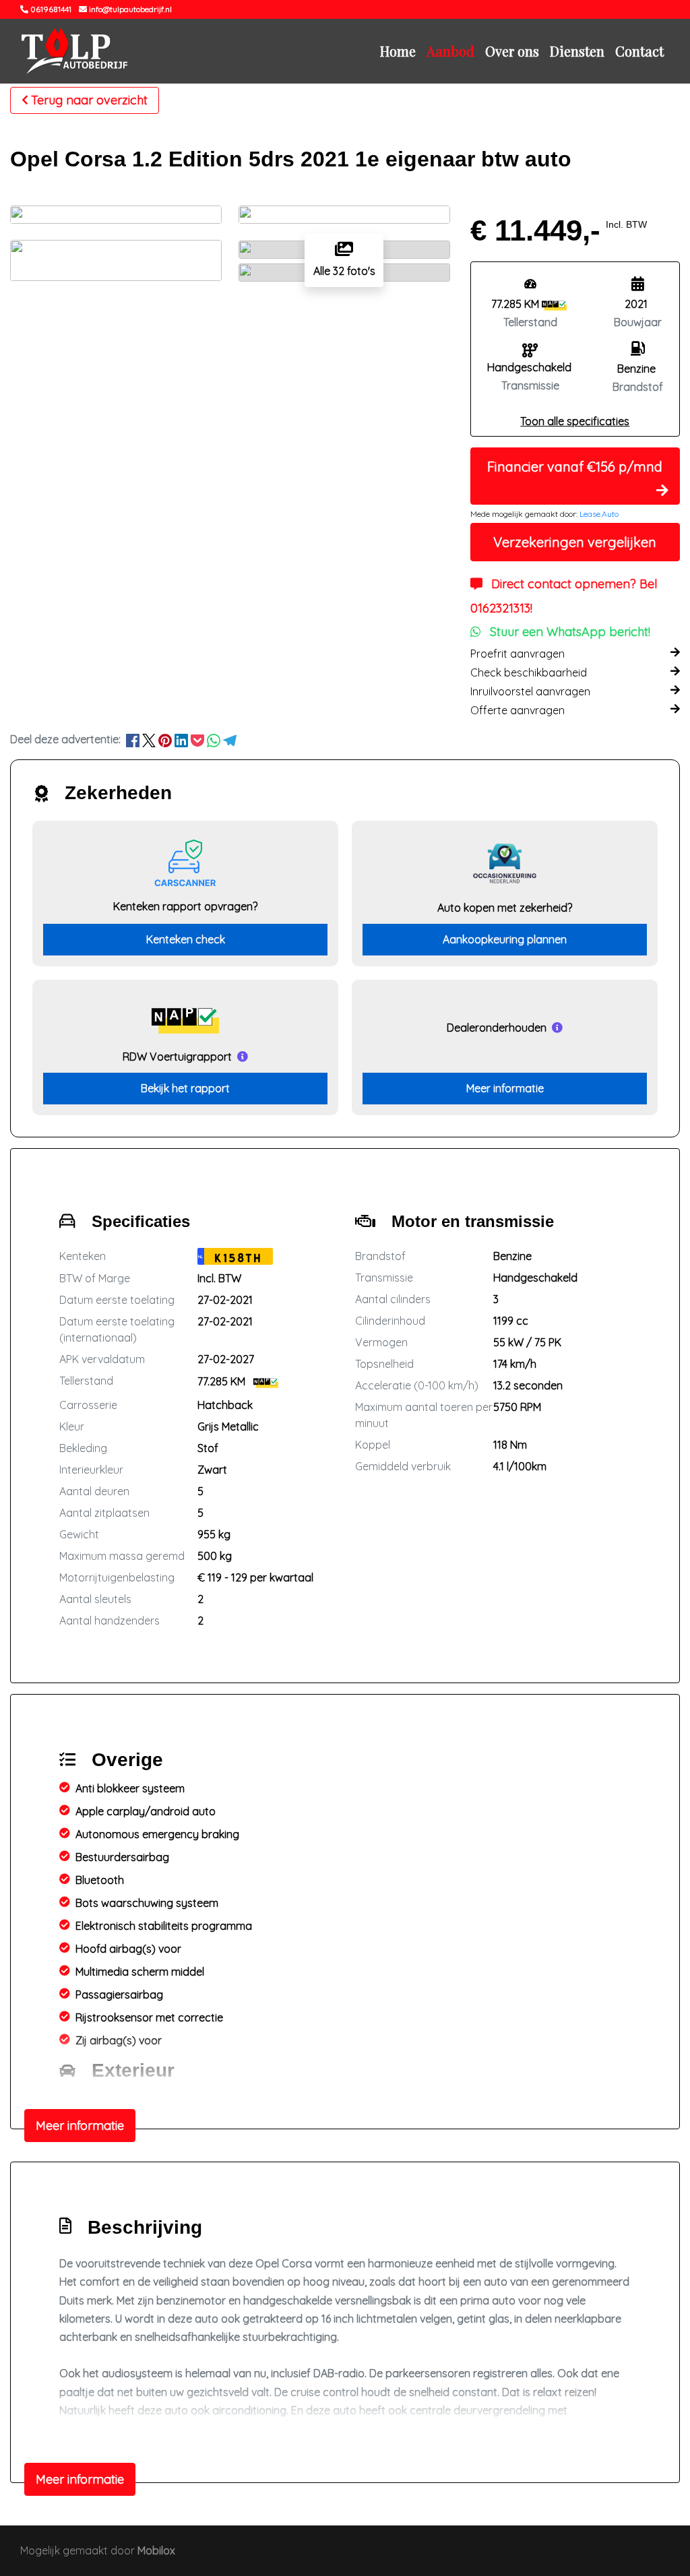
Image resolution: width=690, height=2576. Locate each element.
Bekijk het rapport (185, 1088)
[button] (575, 421)
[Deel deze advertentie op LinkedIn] (183, 739)
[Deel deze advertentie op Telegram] (230, 739)
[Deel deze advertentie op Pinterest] (166, 739)
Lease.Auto (599, 514)
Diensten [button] (577, 51)
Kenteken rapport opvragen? (185, 906)
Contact (639, 51)
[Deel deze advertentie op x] (149, 739)
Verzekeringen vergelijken (575, 542)
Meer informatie (505, 1088)
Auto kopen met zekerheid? (505, 908)
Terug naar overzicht (89, 100)
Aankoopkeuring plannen (505, 939)
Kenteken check (186, 939)
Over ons (512, 51)
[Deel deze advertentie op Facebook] (134, 739)
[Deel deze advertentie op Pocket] (199, 739)
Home (398, 51)
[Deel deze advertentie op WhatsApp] (215, 739)
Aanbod (450, 51)
